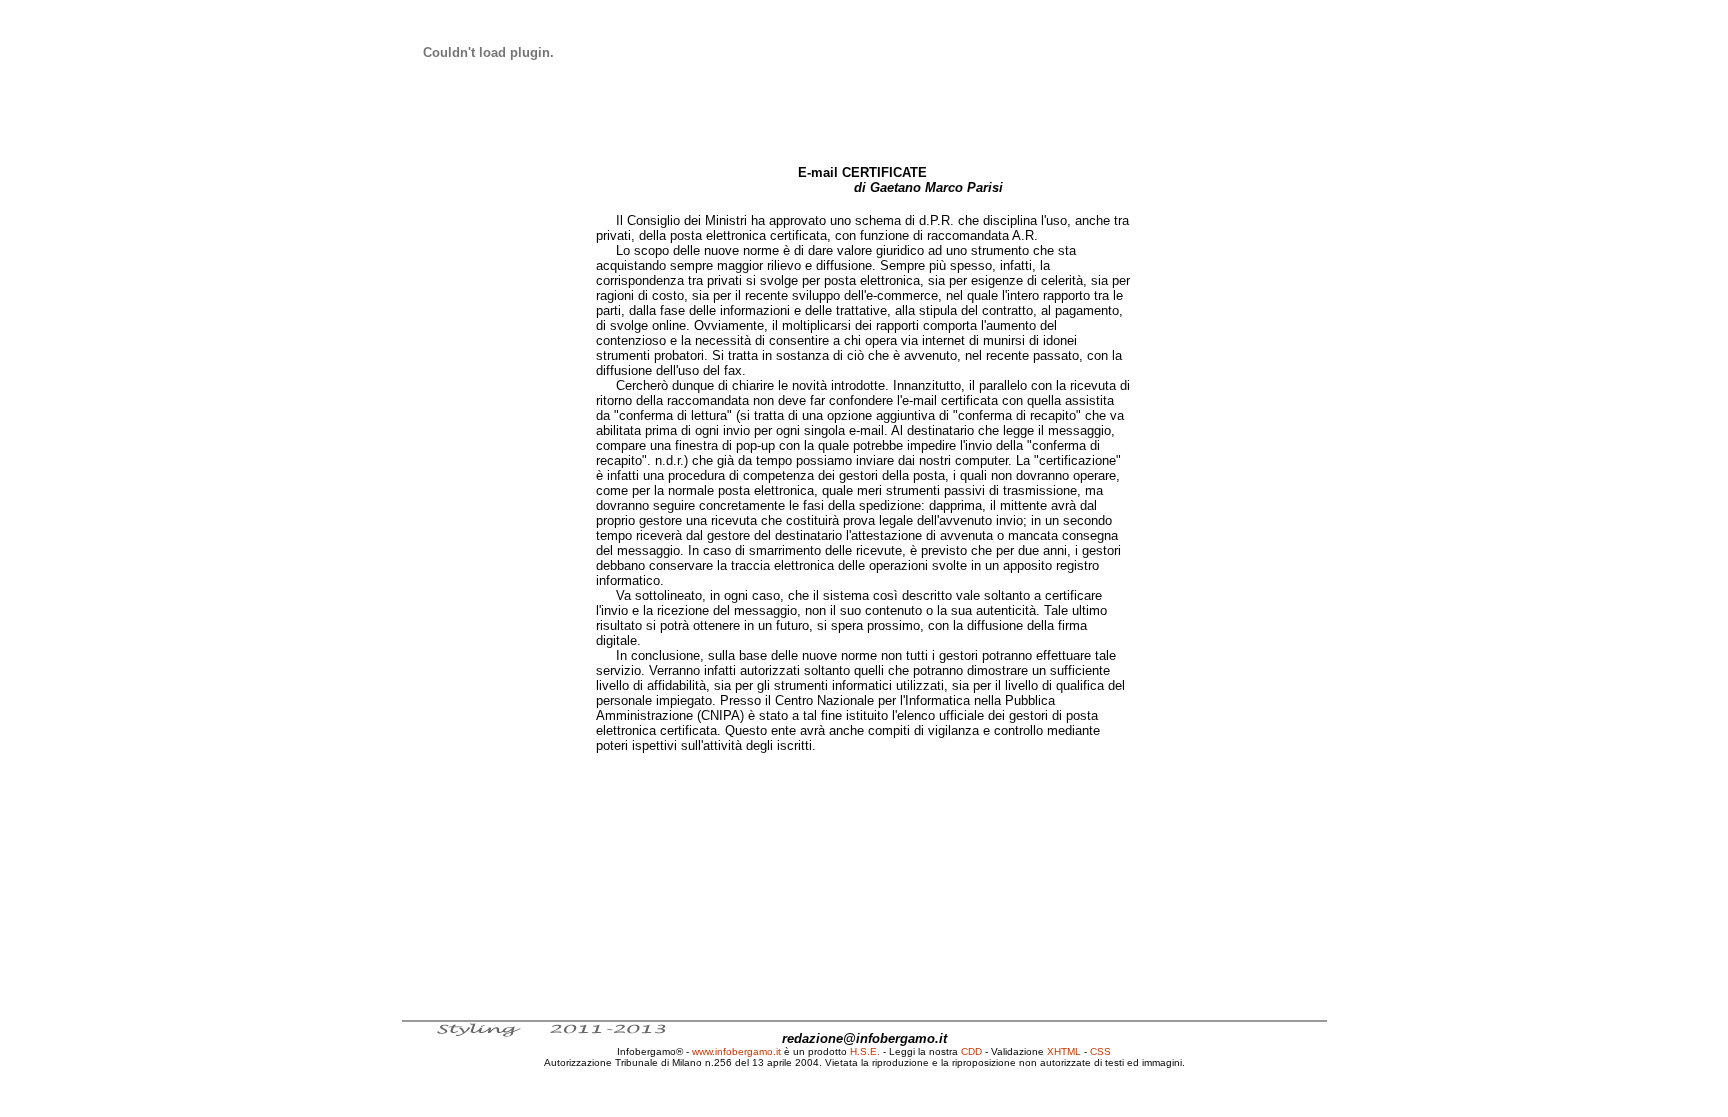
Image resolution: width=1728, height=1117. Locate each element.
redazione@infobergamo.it (864, 1038)
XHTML (1064, 1051)
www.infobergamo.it (736, 1051)
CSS (1100, 1051)
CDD (971, 1051)
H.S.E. (865, 1051)
